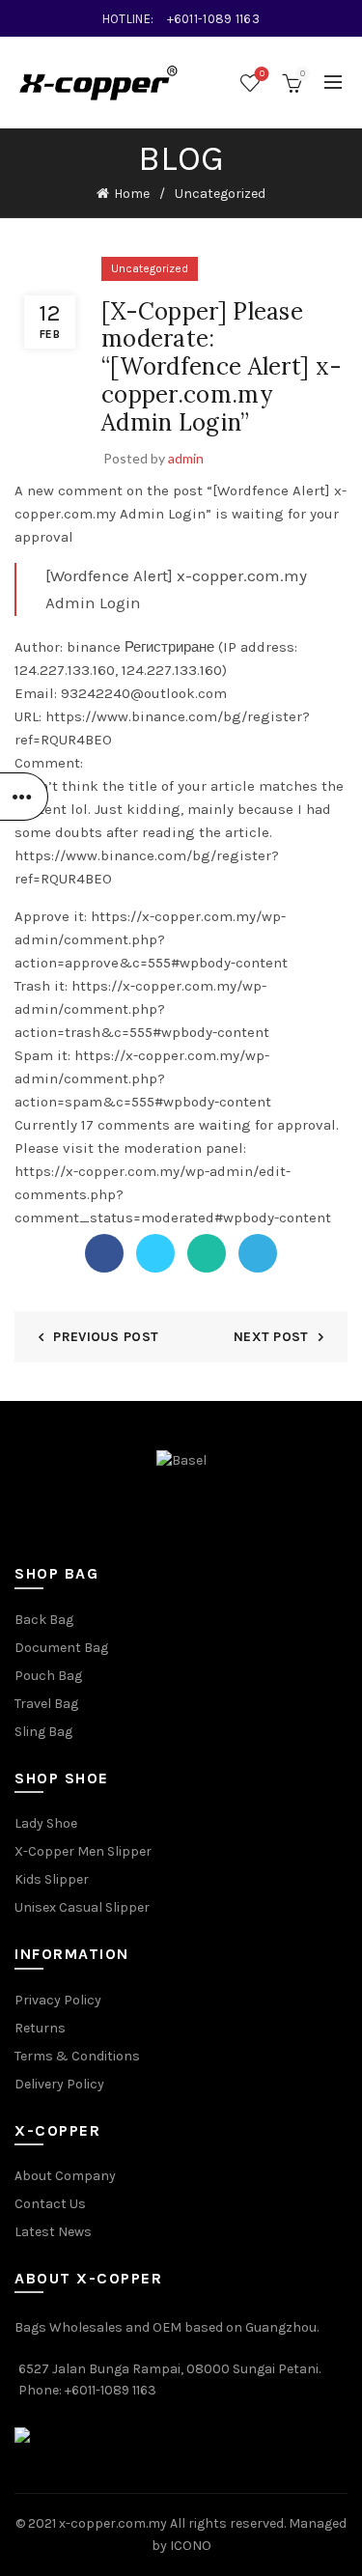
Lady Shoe (46, 1823)
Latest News (53, 2232)
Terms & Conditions (77, 2056)
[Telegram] (258, 1253)
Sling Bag (43, 1732)
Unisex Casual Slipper (82, 1907)
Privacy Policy (58, 2000)
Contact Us (50, 2204)
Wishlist (262, 74)
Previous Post (106, 1337)
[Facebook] (104, 1253)
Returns (40, 2028)
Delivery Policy (59, 2084)
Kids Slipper (52, 1879)
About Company (65, 2176)
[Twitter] (155, 1253)
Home (132, 194)
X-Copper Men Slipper (83, 1851)
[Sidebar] (24, 797)
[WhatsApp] (207, 1253)
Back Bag (44, 1620)
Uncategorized (220, 194)
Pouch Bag (48, 1676)
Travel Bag (46, 1704)
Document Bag (61, 1648)
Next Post (271, 1337)
